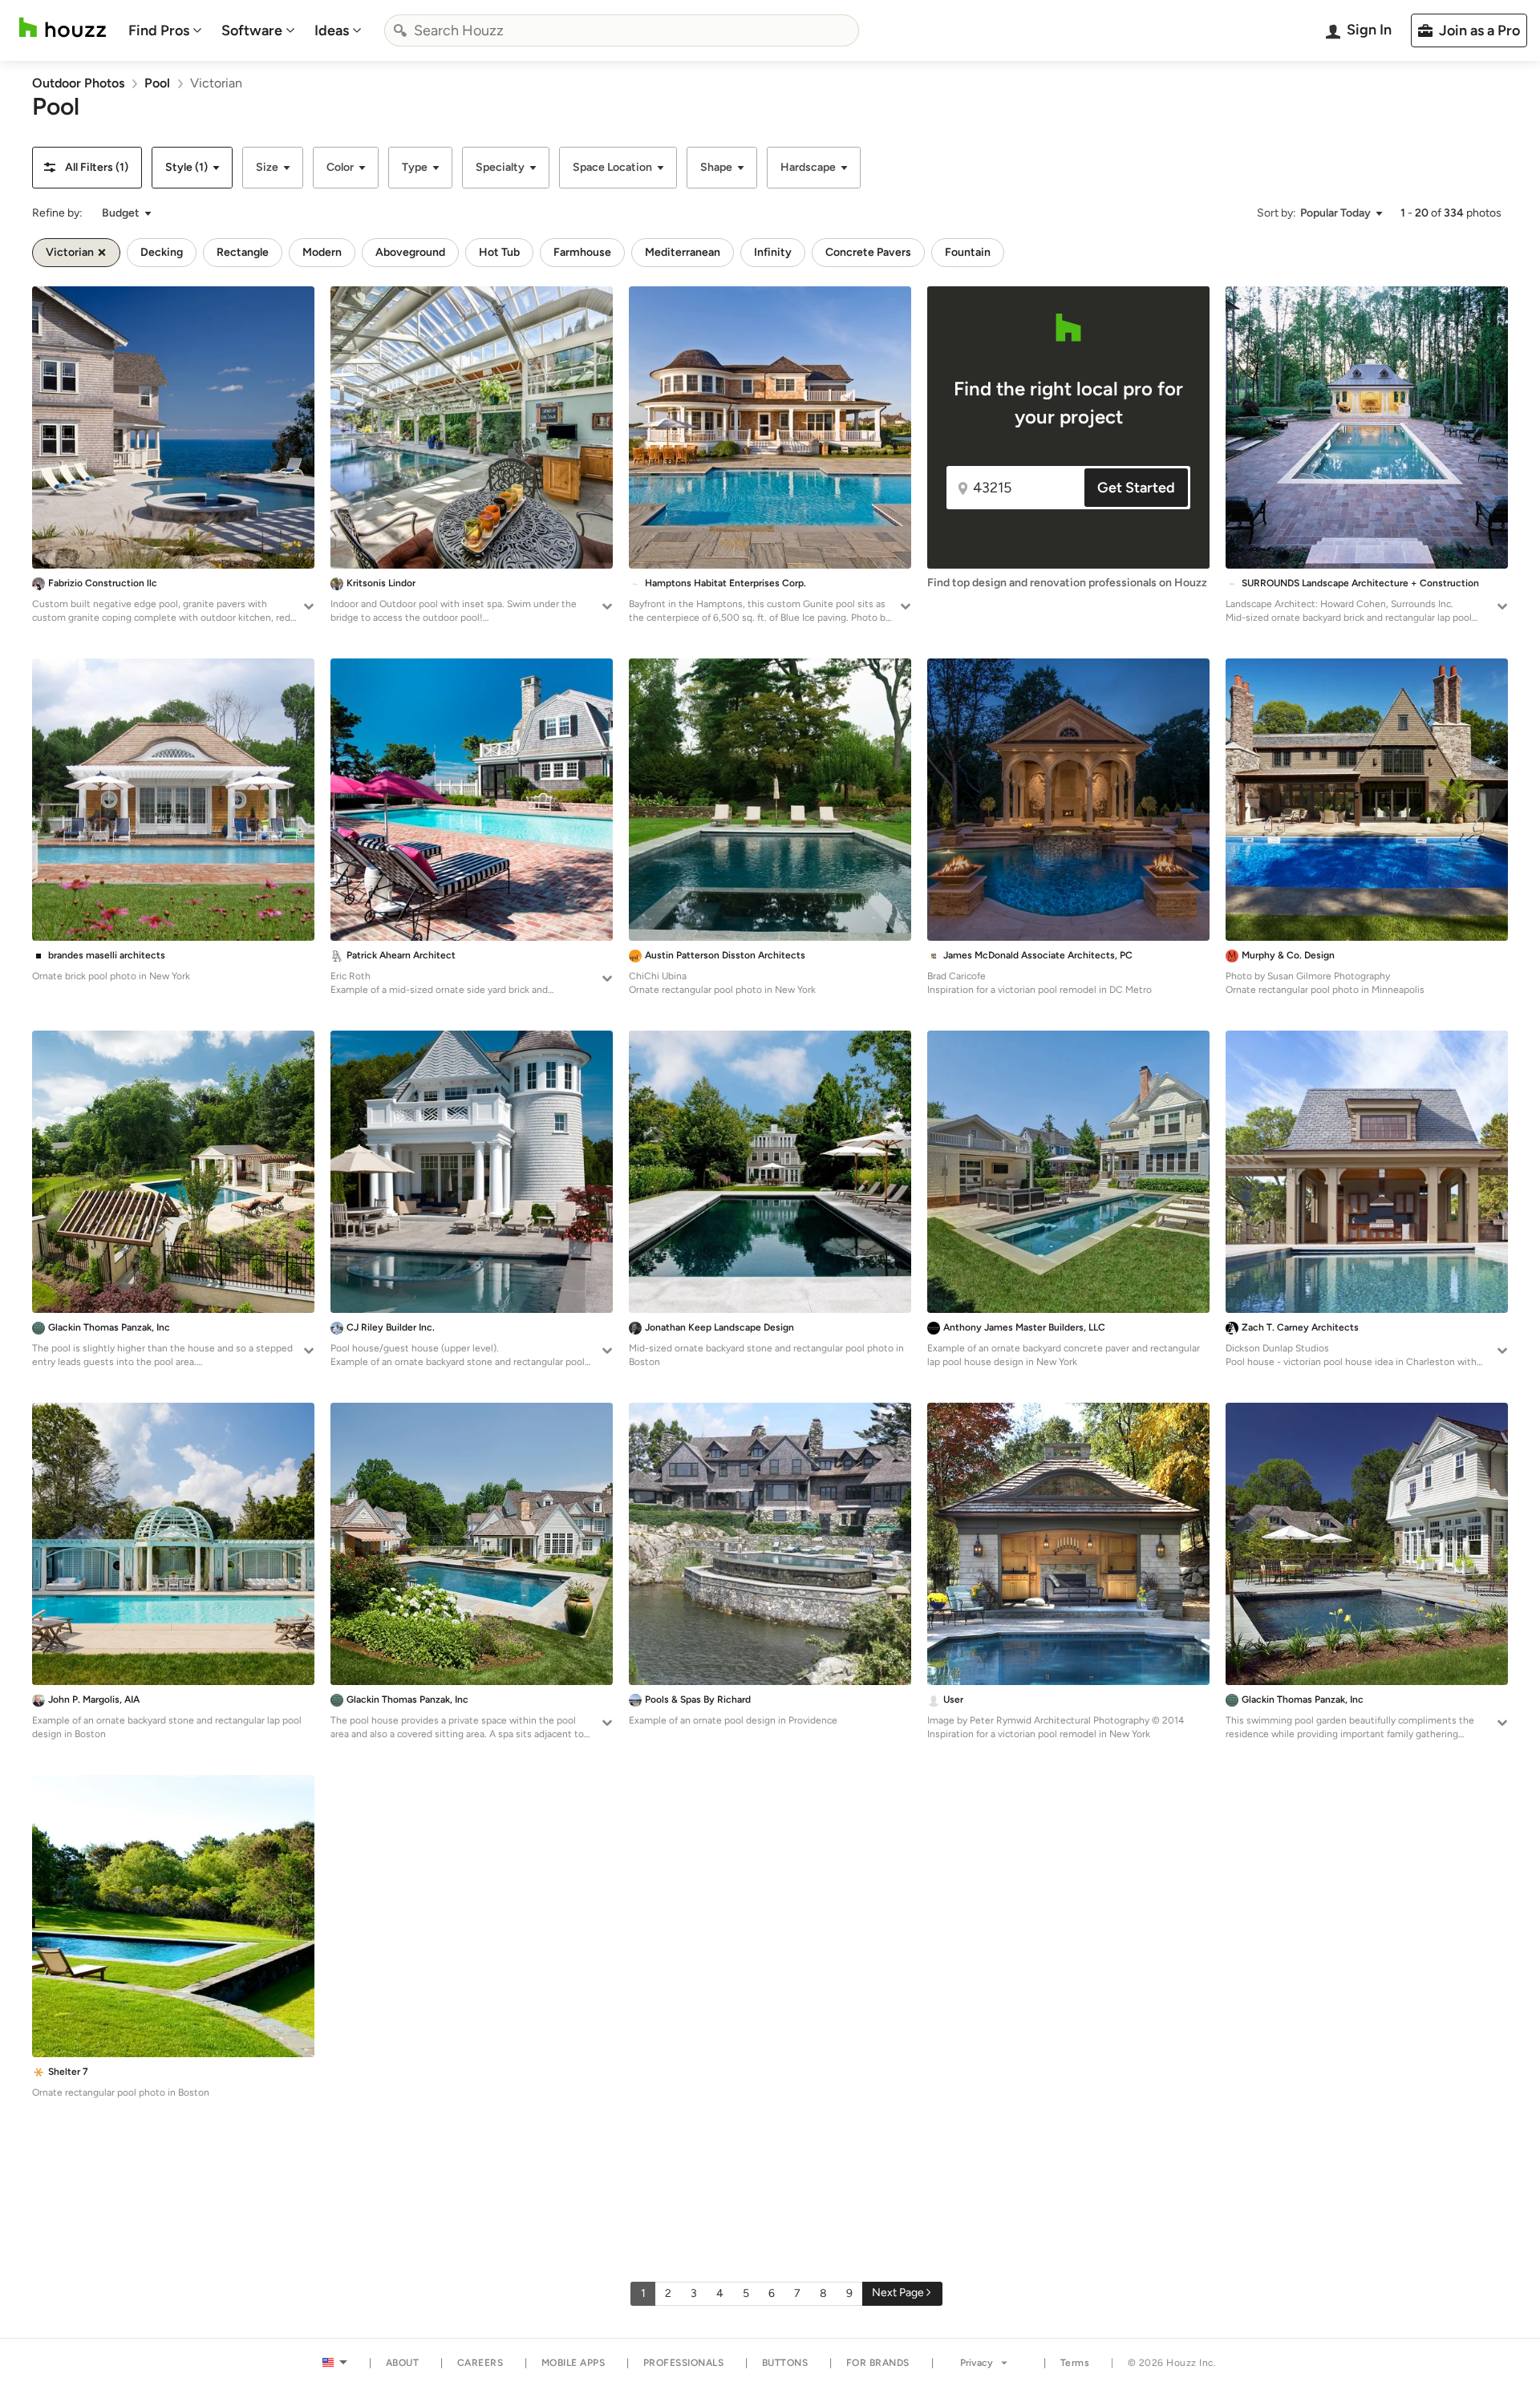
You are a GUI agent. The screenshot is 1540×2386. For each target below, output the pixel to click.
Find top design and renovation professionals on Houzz (1067, 583)
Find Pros (159, 30)
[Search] (400, 30)
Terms (1075, 2363)
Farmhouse (582, 252)
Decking (162, 252)
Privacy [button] (977, 2363)
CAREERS (480, 2363)
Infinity (773, 252)
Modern (322, 252)
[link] (78, 83)
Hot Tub (499, 252)
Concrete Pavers (868, 252)
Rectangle (243, 252)
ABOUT (403, 2363)
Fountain (968, 252)
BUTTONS (785, 2363)
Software (252, 30)
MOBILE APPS (573, 2363)
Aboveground (410, 252)
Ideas (332, 30)
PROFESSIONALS (684, 2363)
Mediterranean (683, 252)
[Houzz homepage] (63, 28)
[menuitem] (165, 30)
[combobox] (622, 30)
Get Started (1136, 488)
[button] (87, 168)
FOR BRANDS (878, 2363)
